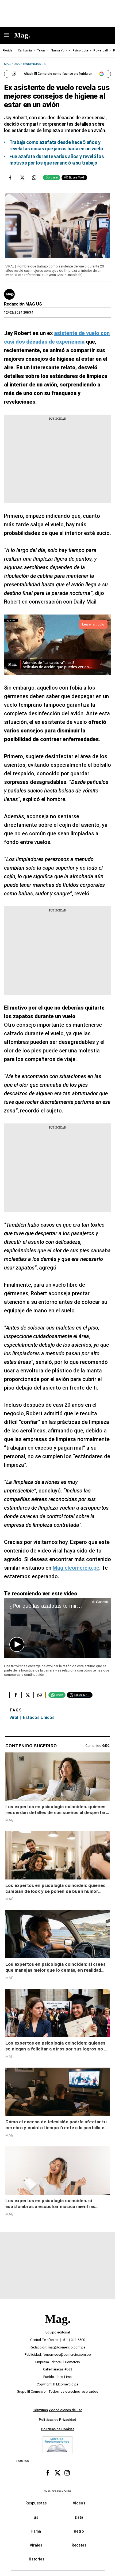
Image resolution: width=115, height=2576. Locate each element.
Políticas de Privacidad (57, 2419)
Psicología (80, 51)
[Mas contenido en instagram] (67, 2473)
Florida (8, 51)
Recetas (79, 2545)
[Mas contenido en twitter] (57, 2473)
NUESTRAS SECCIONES (57, 2490)
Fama (36, 2531)
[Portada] (57, 2328)
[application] (57, 1628)
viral (14, 1717)
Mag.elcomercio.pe (76, 1568)
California (25, 51)
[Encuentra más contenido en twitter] (22, 177)
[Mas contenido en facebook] (48, 2473)
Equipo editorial (58, 2332)
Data (79, 2517)
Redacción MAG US (23, 304)
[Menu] (9, 36)
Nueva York (59, 51)
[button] (17, 1644)
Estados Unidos (39, 1717)
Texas (41, 51)
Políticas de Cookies (58, 2429)
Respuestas (36, 2503)
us (36, 2517)
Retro (79, 2531)
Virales (36, 2545)
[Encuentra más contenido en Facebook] (10, 177)
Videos (79, 2503)
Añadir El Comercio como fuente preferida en (58, 74)
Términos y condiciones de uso (58, 2410)
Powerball (101, 51)
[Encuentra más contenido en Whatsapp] (34, 177)
